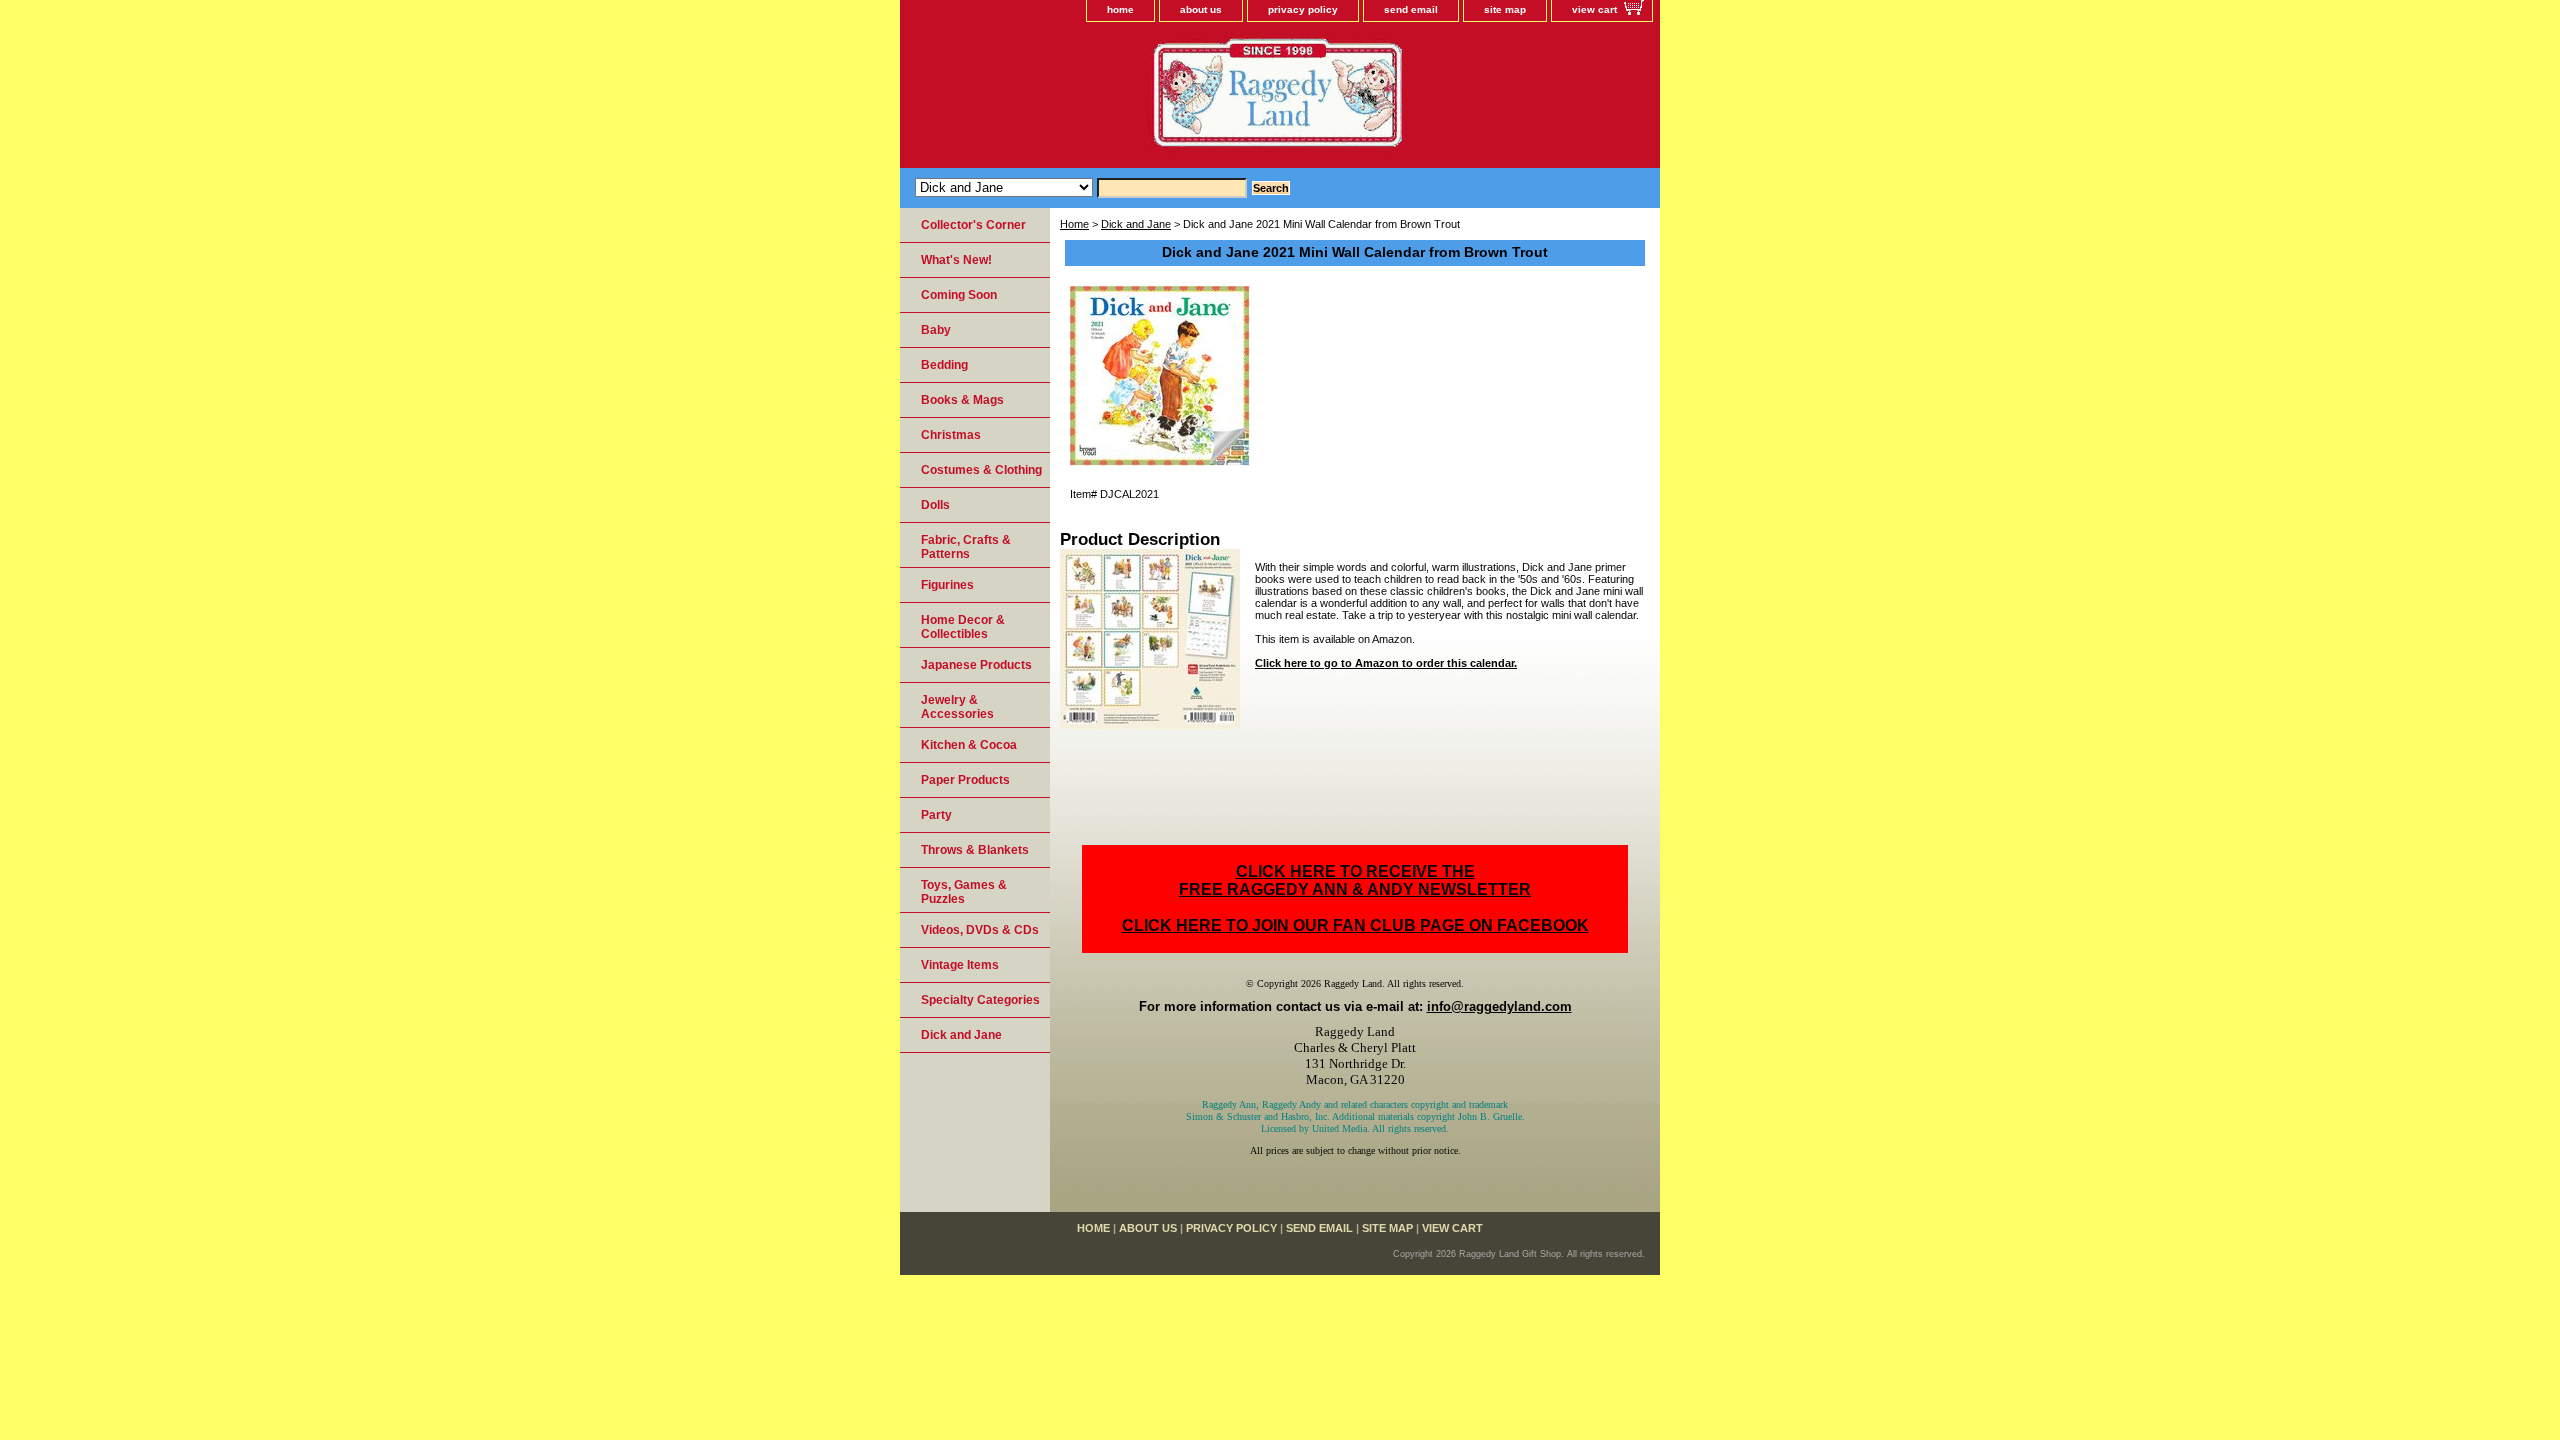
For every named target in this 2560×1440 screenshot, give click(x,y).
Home (1074, 224)
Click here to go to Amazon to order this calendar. (1386, 663)
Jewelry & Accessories (957, 707)
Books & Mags (962, 400)
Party (936, 815)
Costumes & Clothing (981, 470)
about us (1201, 9)
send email (1411, 9)
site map (1505, 9)
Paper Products (965, 780)
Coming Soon (959, 295)
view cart (1594, 9)
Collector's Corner (973, 225)
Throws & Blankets (975, 850)
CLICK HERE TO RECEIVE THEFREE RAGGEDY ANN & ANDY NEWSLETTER (1355, 880)
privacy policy (1303, 9)
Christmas (951, 435)
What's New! (956, 260)
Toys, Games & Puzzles (964, 892)
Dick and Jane (1136, 224)
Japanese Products (976, 665)
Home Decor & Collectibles (963, 627)
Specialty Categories (980, 1000)
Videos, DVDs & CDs (980, 930)
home (1120, 9)
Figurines (947, 585)
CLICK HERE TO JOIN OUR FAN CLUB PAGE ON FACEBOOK (1355, 925)
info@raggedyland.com (1499, 1006)
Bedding (944, 365)
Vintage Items (960, 965)
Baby (936, 330)
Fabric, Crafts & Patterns (966, 547)
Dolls (935, 505)
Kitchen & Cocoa (969, 745)
